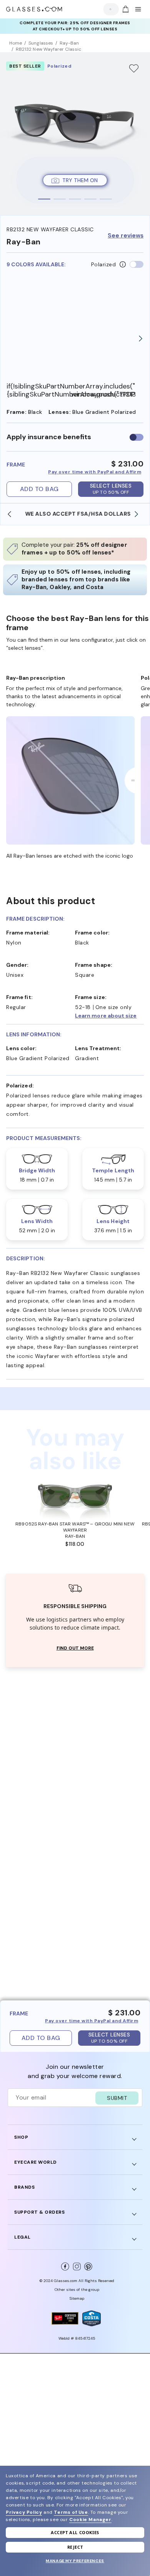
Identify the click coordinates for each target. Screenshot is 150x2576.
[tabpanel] (75, 134)
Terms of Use (71, 2512)
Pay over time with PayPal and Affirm (95, 472)
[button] (109, 1016)
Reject (75, 2547)
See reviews (126, 236)
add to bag (39, 489)
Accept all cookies (75, 2532)
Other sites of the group (77, 2290)
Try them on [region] (80, 180)
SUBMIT (117, 2098)
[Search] (109, 9)
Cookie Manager (90, 2520)
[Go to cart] (125, 9)
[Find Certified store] (65, 2318)
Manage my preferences (75, 2561)
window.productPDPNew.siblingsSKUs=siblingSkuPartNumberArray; (103, 394)
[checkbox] (137, 437)
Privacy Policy (24, 2512)
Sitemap (77, 2298)
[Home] (34, 9)
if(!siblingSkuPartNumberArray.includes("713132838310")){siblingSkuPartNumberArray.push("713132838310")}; (39, 390)
